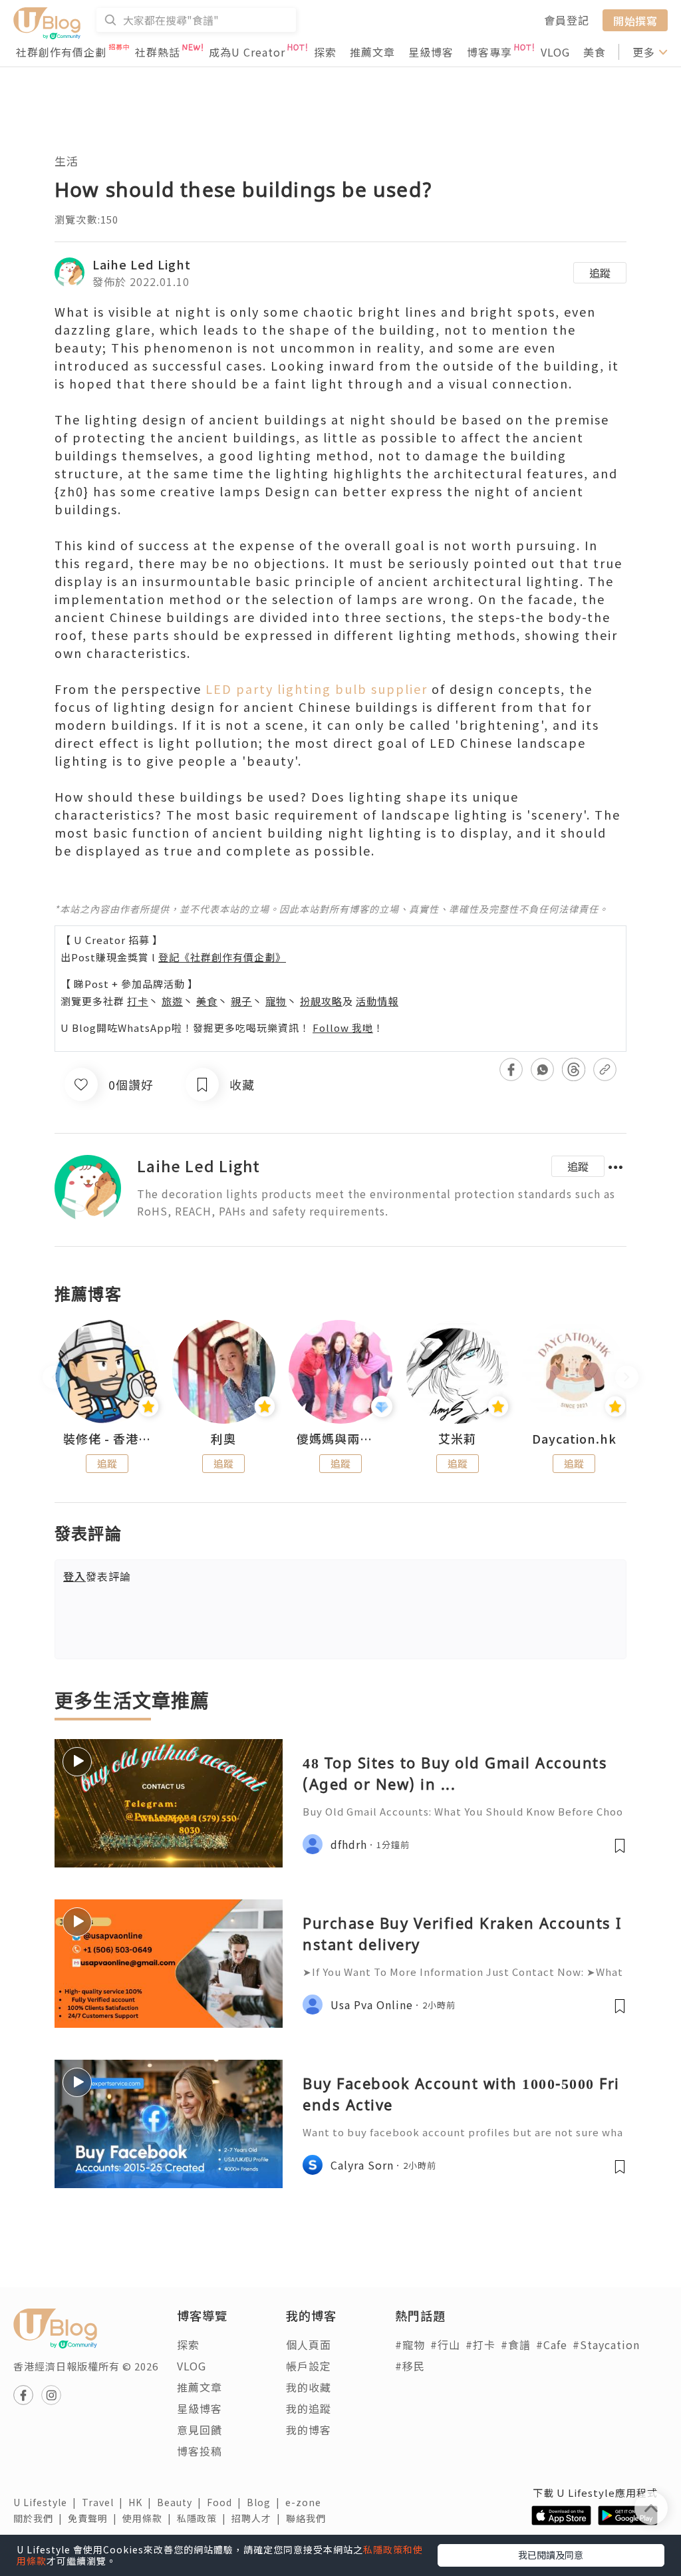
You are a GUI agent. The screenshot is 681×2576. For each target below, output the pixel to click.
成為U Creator (247, 52)
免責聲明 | (95, 2518)
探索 (325, 52)
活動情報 (377, 1001)
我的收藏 (309, 2387)
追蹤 (600, 273)
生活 (67, 161)
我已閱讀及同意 (551, 2555)
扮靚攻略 (321, 1001)
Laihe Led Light (142, 264)
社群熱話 (158, 52)
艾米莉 (457, 1439)
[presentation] (54, 1377)
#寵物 (410, 2344)
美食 (595, 52)
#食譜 (516, 2344)
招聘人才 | (259, 2518)
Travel (105, 2502)
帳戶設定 (309, 2366)
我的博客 (309, 2430)
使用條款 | (150, 2518)
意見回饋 (200, 2430)
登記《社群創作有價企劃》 (222, 957)
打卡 (138, 1001)
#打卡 (480, 2344)
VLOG (555, 52)
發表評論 (97, 1576)
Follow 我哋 (343, 1028)
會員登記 (567, 20)
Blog (266, 2502)
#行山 (445, 2344)
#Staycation (606, 2344)
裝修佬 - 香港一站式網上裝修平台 (107, 1439)
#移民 (410, 2366)
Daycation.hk (574, 1439)
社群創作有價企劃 (61, 52)
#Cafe (552, 2344)
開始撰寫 (635, 20)
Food (227, 2502)
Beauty (182, 2502)
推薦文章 (372, 52)
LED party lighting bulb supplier (317, 689)
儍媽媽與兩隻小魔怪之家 (340, 1439)
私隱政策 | (204, 2518)
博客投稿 (200, 2451)
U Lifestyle (48, 2502)
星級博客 (431, 52)
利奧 (223, 1439)
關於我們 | (41, 2518)
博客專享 (489, 52)
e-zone (306, 2502)
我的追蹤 (309, 2408)
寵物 (276, 1001)
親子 (241, 1001)
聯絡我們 (309, 2518)
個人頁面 (309, 2344)
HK (143, 2502)
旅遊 (172, 1001)
